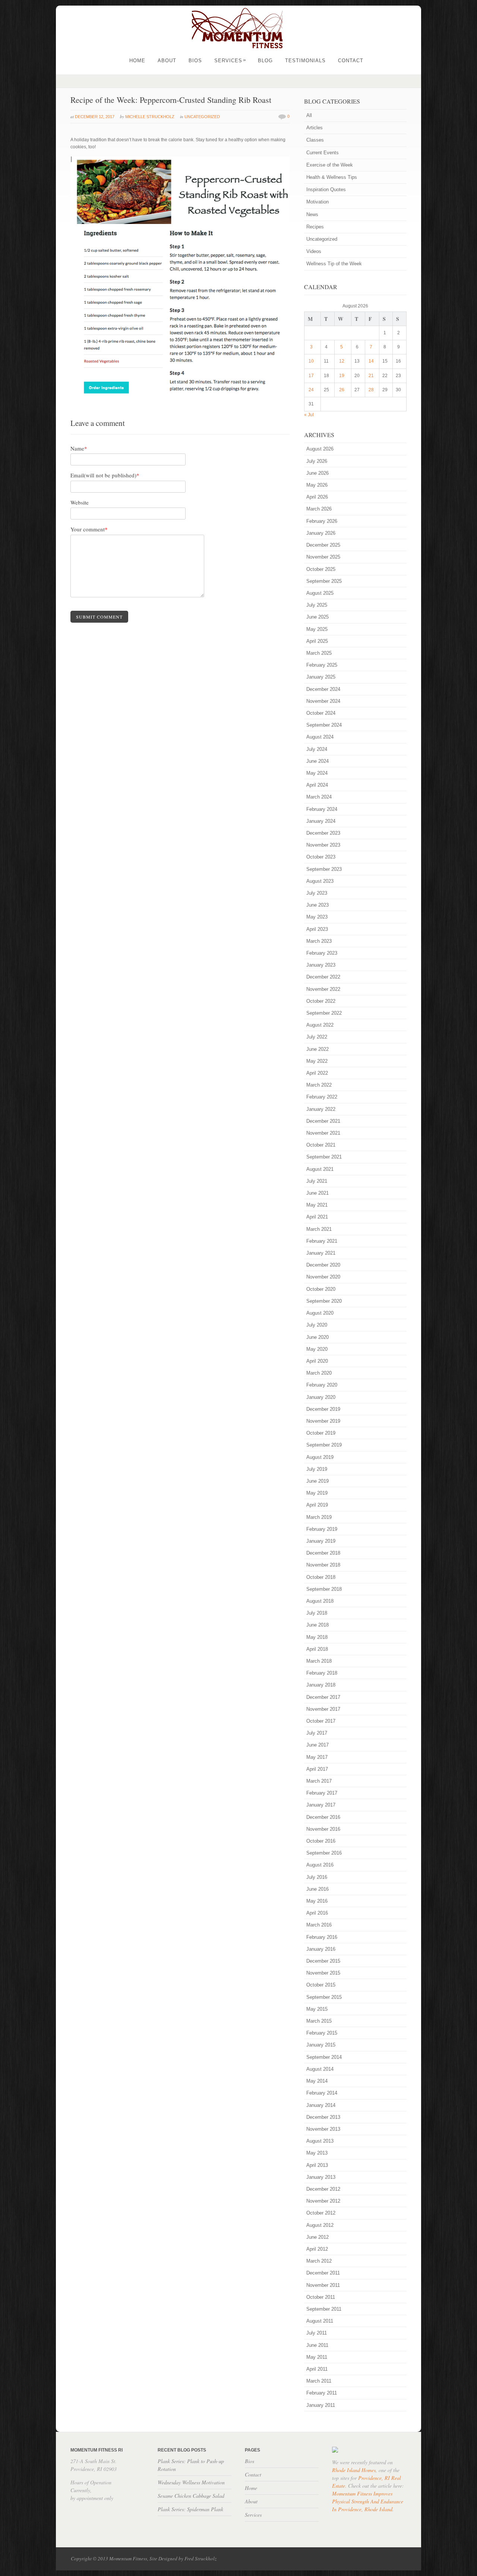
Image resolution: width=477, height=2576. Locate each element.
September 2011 (324, 2309)
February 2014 (322, 2093)
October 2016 (321, 1841)
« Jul (309, 415)
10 (311, 361)
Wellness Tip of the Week (334, 264)
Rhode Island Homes (354, 2470)
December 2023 (323, 833)
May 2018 (317, 1637)
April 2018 (317, 1649)
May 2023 (317, 917)
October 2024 (321, 713)
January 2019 (321, 1541)
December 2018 (323, 1553)
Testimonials (305, 61)
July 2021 (317, 1181)
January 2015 (321, 2045)
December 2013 (323, 2117)
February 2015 (322, 2033)
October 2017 (321, 1721)
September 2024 (324, 725)
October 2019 (321, 1433)
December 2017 (323, 1697)
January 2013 (321, 2177)
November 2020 (323, 1277)
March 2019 (319, 1517)
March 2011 (319, 2381)
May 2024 (317, 773)
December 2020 (323, 1265)
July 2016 (317, 1877)
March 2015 (319, 2021)
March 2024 (319, 797)
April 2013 (317, 2165)
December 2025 (323, 545)
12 (342, 361)
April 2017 (317, 1769)
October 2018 (321, 1577)
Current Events (323, 153)
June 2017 (318, 1745)
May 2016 (317, 1901)
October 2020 (321, 1289)
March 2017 (319, 1781)
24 (311, 390)
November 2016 (323, 1829)
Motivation (318, 202)
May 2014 (317, 2081)
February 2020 (322, 1385)
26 (342, 390)
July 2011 (317, 2333)
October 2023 (321, 857)
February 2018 (322, 1673)
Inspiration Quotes (326, 189)
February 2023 (322, 953)
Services (230, 61)
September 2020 (324, 1301)
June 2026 (318, 473)
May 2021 (317, 1205)
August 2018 (320, 1601)
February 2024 (322, 809)
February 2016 (322, 1937)
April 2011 (317, 2369)
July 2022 (317, 1037)
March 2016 (319, 1925)
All (309, 115)
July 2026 (317, 461)
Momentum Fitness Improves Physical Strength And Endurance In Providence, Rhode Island (368, 2501)
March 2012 (319, 2261)
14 (371, 361)
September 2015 (324, 1997)
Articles (315, 128)
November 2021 (323, 1133)
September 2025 (324, 581)
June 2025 (318, 617)
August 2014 (320, 2069)
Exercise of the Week (330, 165)
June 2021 (318, 1193)
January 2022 (321, 1109)
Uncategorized (202, 117)
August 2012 (320, 2225)
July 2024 (317, 749)
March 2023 (319, 941)
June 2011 (317, 2345)
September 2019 (324, 1445)
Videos (314, 251)
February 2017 (322, 1793)
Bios (195, 61)
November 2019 (323, 1421)
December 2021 (323, 1121)
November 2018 (323, 1565)
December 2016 (323, 1817)
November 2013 (323, 2129)
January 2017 (321, 1805)
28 (371, 390)
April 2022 (317, 1073)
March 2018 (319, 1661)
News (312, 214)
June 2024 (318, 761)
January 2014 (321, 2105)
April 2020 (317, 1361)
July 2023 (317, 893)
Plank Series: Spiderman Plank (190, 2509)
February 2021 (322, 1241)
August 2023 (320, 881)
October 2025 (321, 569)
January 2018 (321, 1685)
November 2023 (323, 845)
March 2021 (319, 1229)
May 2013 (317, 2153)
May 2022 (317, 1061)
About (167, 61)
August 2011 (320, 2321)
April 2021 (317, 1217)
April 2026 (317, 497)
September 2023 (324, 869)
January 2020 (321, 1397)
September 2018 (324, 1589)
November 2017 (323, 1709)
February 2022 (322, 1097)
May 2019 (317, 1493)
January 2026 (321, 533)
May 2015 (317, 2009)
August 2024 (320, 737)
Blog (265, 61)
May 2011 (317, 2357)
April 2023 (317, 929)
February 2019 (322, 1529)
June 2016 (318, 1889)
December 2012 (323, 2189)
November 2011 (323, 2285)
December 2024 (323, 689)
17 (311, 376)
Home (137, 61)
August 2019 (320, 1457)
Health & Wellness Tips (332, 177)
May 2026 (317, 485)
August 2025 (320, 593)
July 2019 (317, 1469)
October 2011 (321, 2297)
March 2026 (319, 509)
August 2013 (320, 2141)
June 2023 (318, 905)
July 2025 (317, 605)
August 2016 (320, 1865)
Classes (315, 140)
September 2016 (324, 1853)
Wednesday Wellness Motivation (191, 2482)
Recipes (315, 227)
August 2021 (320, 1169)
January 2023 (321, 965)
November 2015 (323, 1973)
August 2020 (320, 1313)
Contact (351, 61)
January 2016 (321, 1949)
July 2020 (317, 1325)
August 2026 (320, 449)
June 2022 (318, 1049)
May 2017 (317, 1757)
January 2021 (321, 1253)
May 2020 (317, 1349)
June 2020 (318, 1337)
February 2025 (322, 665)
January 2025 (321, 677)
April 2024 (317, 785)
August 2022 (320, 1025)
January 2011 (321, 2405)
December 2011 (323, 2273)
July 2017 (317, 1733)
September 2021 (324, 1157)
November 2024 (323, 701)
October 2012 (321, 2213)
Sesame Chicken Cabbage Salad (191, 2496)
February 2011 (322, 2393)
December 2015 (323, 1961)
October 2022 (321, 1001)
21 (371, 376)
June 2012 (318, 2237)
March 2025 (319, 653)
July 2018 (317, 1613)
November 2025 (323, 557)
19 (342, 376)
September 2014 (324, 2057)
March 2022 (319, 1085)
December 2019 (323, 1409)
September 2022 (324, 1013)
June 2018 (318, 1625)
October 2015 (321, 1985)
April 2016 (317, 1913)
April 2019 (317, 1505)
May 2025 (317, 629)
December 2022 (323, 977)
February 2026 (322, 521)
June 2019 (318, 1481)
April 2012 (317, 2249)
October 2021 (321, 1145)
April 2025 (317, 641)
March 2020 (319, 1373)
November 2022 (323, 989)
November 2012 (323, 2201)
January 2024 (321, 821)
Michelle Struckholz (150, 117)
